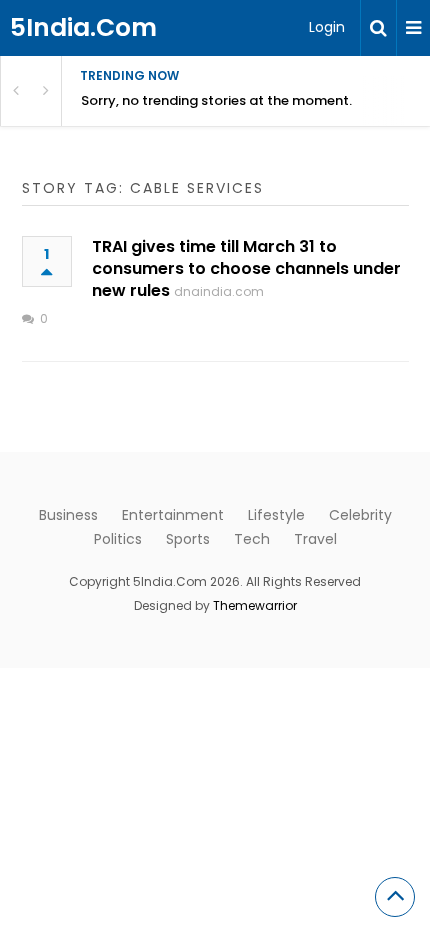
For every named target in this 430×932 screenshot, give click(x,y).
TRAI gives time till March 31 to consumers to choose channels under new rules (246, 268)
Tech (252, 539)
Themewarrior (255, 605)
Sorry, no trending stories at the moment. (216, 100)
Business (68, 515)
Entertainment (173, 515)
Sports (188, 539)
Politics (118, 539)
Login (327, 27)
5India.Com (83, 27)
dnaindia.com (219, 291)
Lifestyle (276, 515)
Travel (315, 539)
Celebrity (360, 515)
